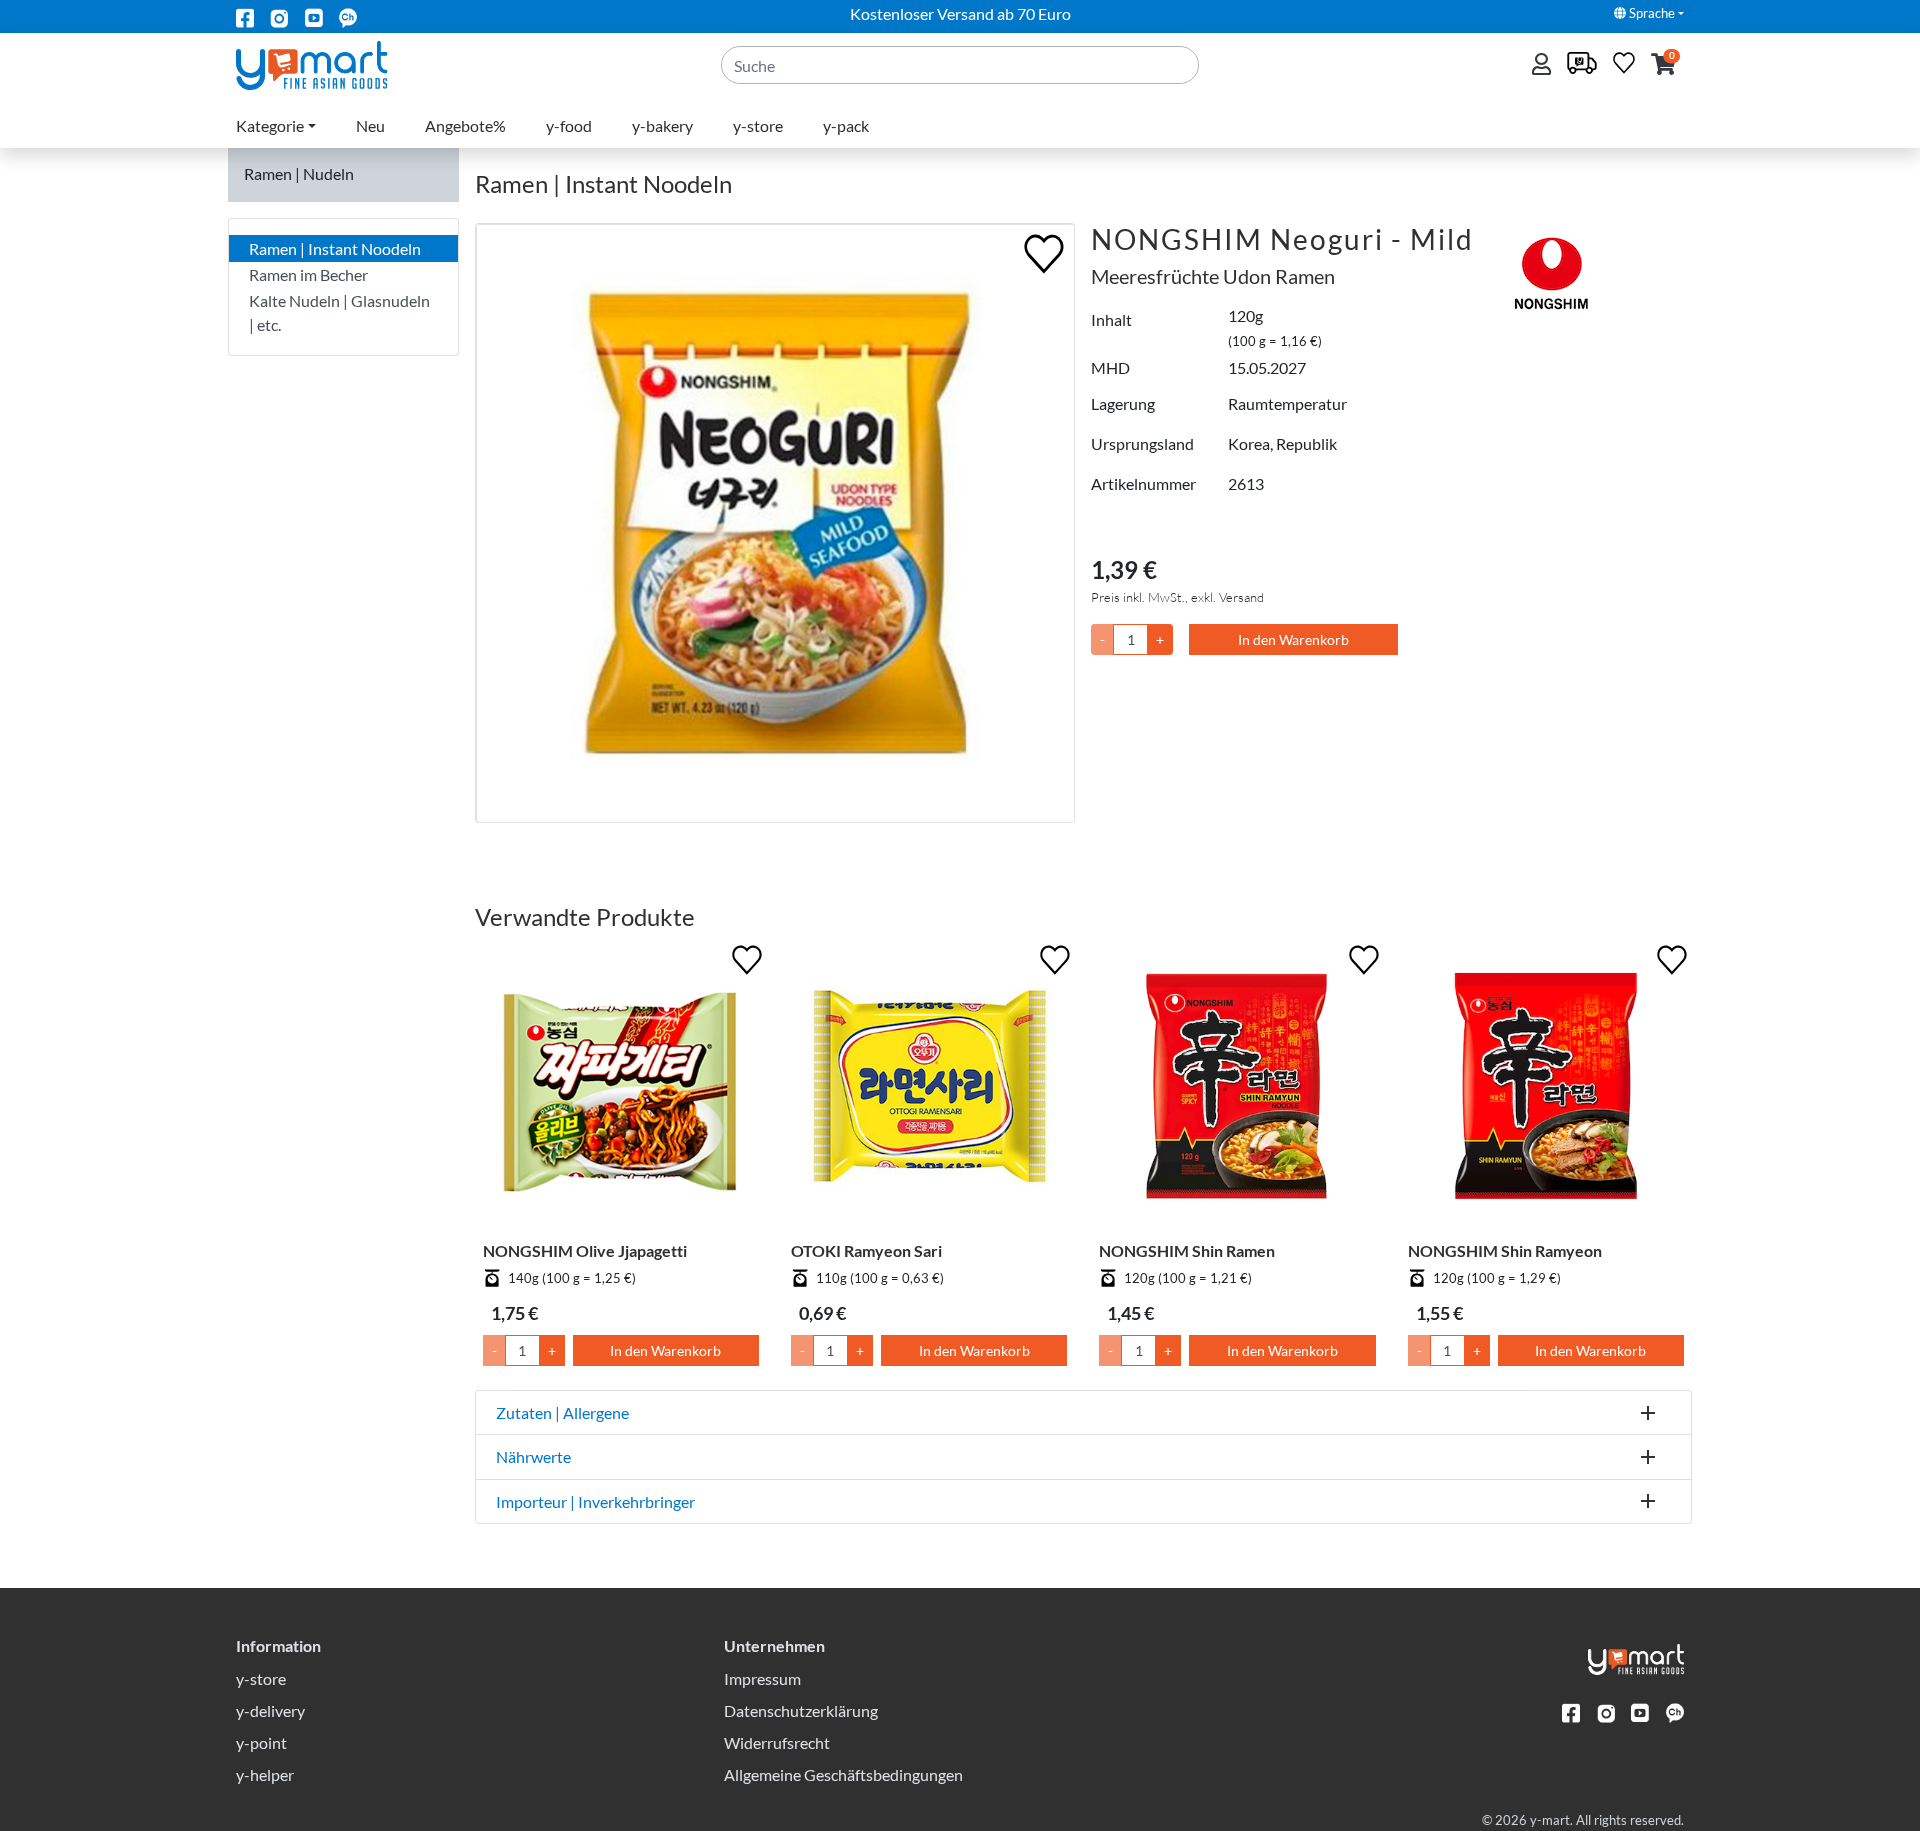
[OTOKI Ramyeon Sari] (929, 1090)
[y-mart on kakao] (348, 16)
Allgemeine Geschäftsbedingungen (843, 1774)
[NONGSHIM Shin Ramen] (1237, 1090)
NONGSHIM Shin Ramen (1187, 1250)
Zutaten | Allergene (562, 1412)
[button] (1663, 65)
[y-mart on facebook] (245, 16)
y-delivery (270, 1710)
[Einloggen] (1543, 65)
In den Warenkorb (1293, 639)
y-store (758, 125)
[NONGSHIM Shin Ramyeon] (1546, 1090)
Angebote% (465, 125)
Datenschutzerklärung (801, 1710)
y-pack (846, 125)
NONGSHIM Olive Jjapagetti (585, 1250)
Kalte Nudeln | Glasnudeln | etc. (339, 312)
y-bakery (662, 125)
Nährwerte (533, 1456)
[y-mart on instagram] (279, 16)
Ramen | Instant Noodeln (335, 248)
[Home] (328, 63)
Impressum (762, 1678)
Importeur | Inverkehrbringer (595, 1501)
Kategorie (270, 125)
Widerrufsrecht (777, 1742)
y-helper (265, 1774)
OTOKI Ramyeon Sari (866, 1250)
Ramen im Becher (308, 274)
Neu (370, 125)
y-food (569, 125)
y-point (261, 1742)
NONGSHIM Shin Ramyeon (1505, 1250)
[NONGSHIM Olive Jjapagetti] (621, 1090)
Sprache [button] (1650, 13)
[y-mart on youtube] (314, 16)
